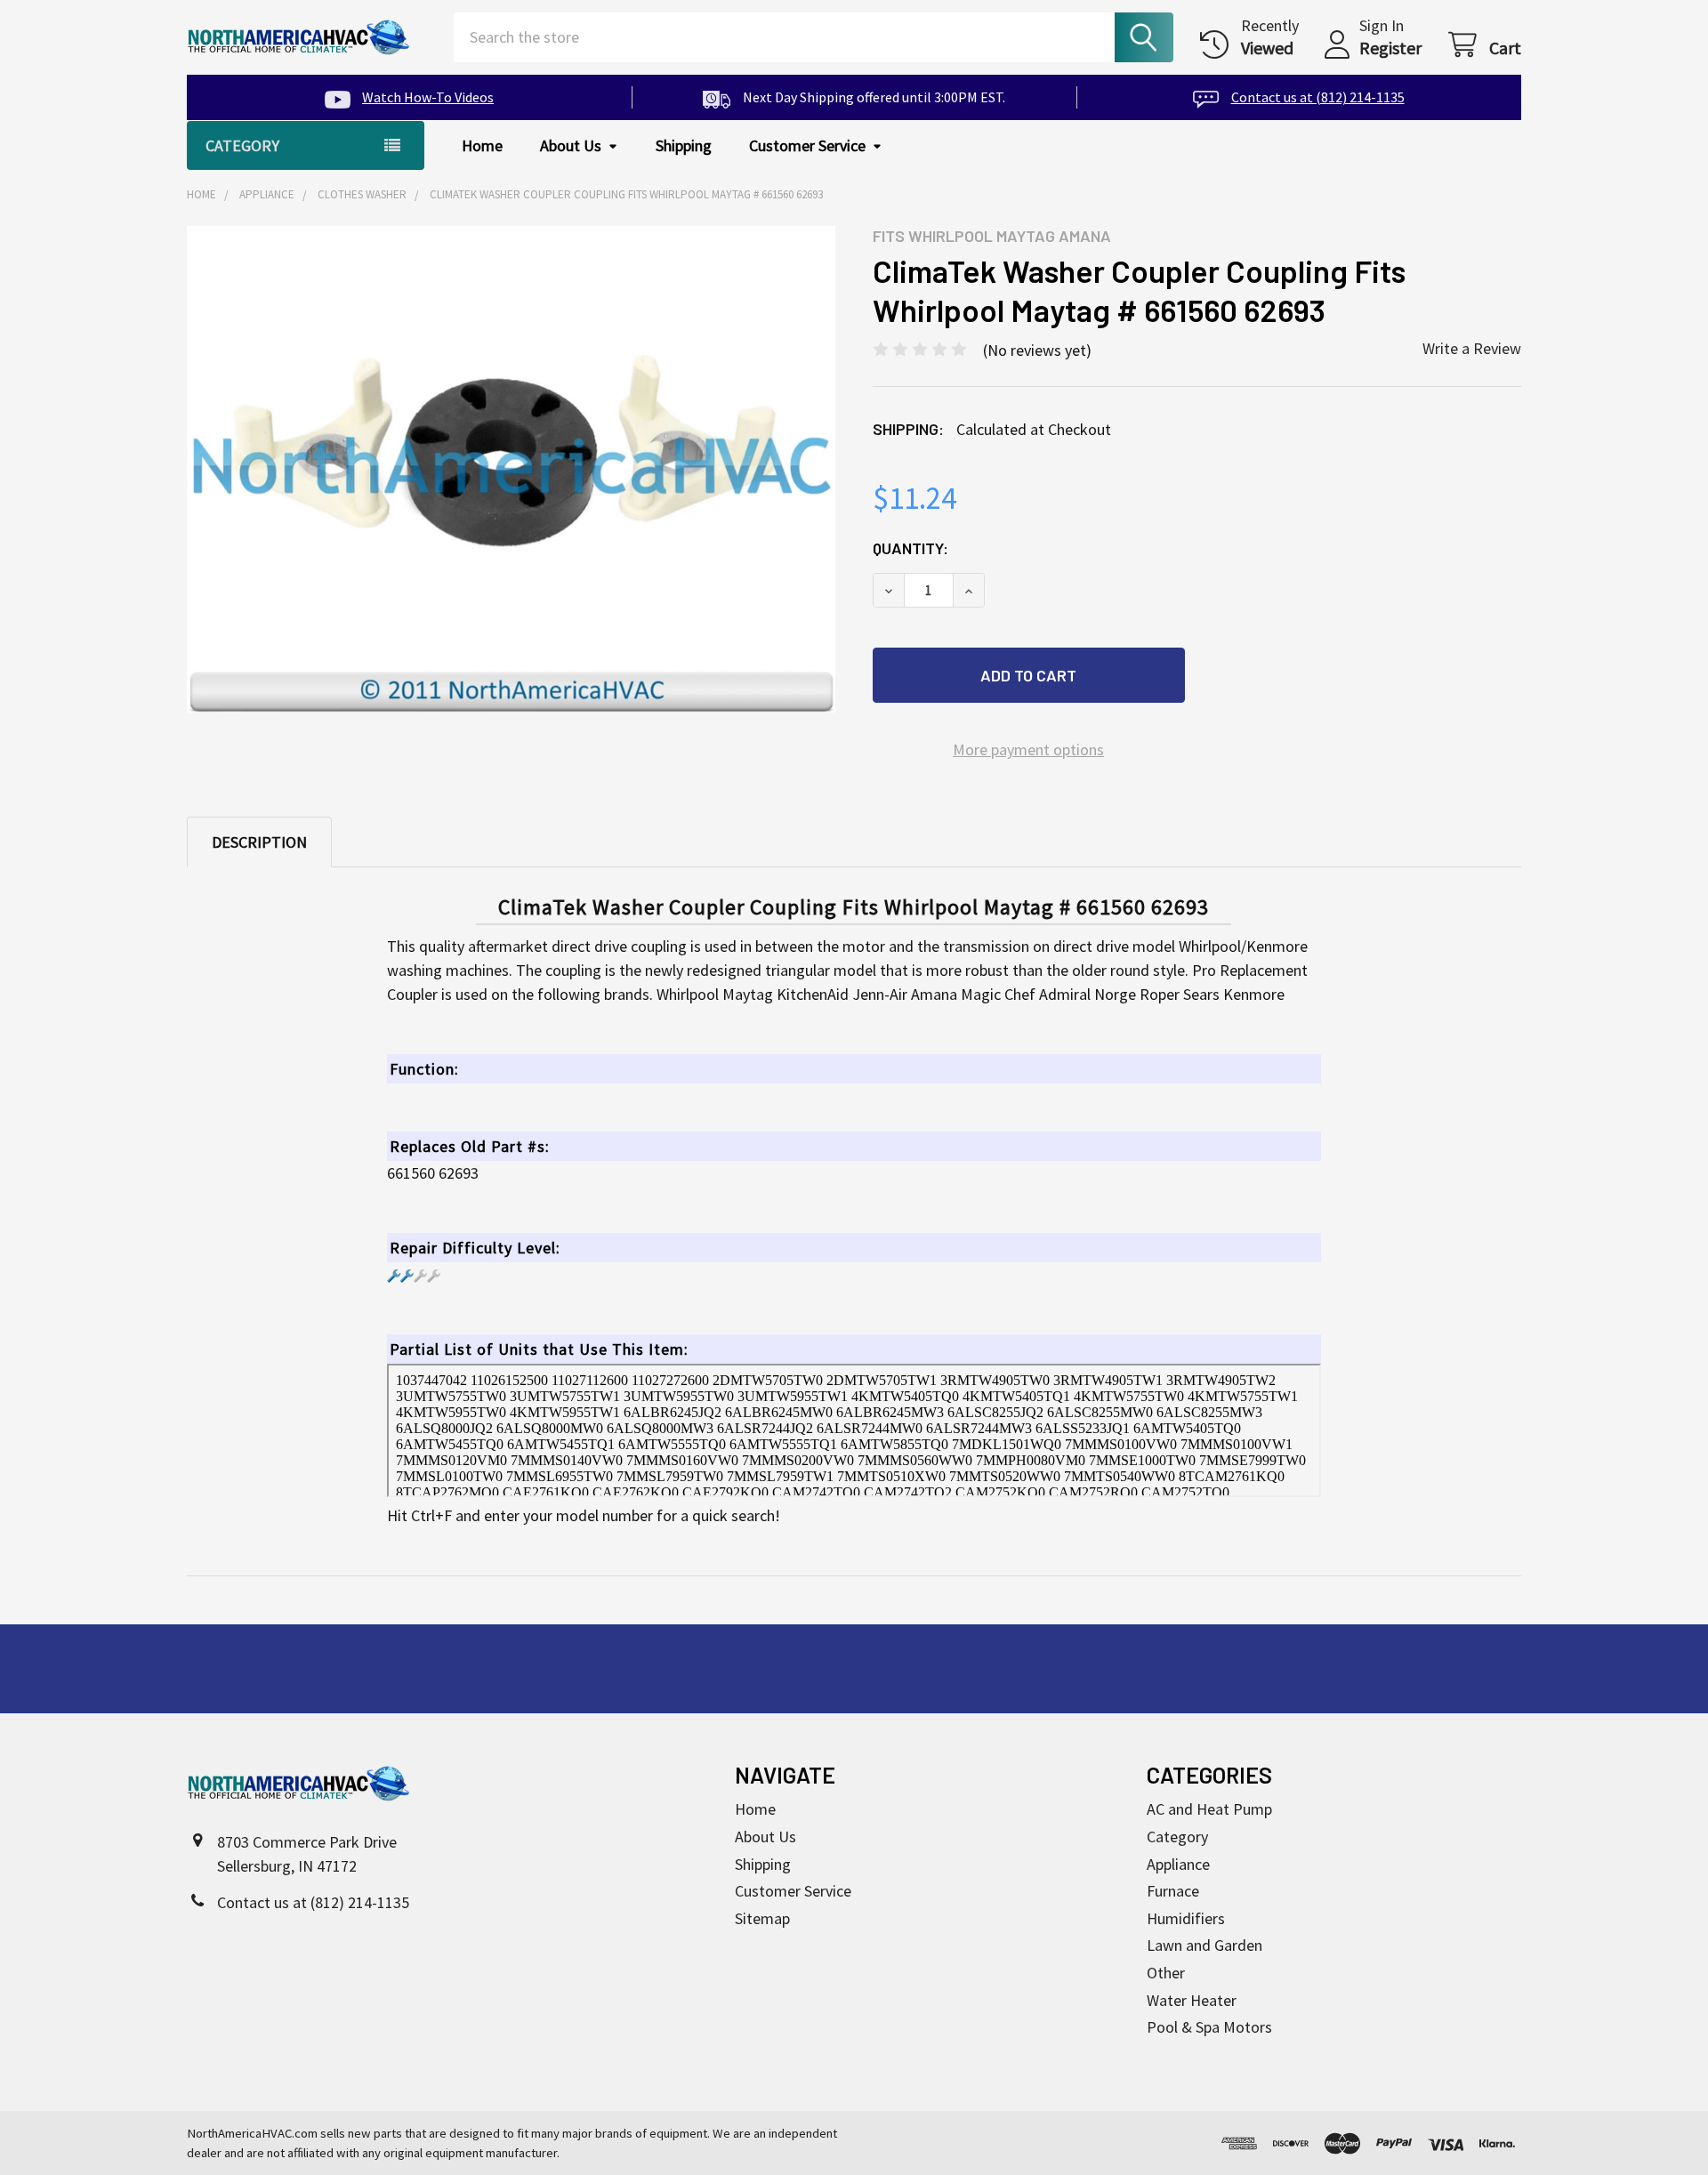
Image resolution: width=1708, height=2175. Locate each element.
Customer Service (807, 145)
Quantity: (910, 548)
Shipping (684, 145)
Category (1177, 1837)
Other (1166, 1973)
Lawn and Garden (1204, 1945)
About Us (571, 145)
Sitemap (762, 1918)
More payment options (1028, 749)
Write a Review (1472, 348)
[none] (512, 470)
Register (1390, 48)
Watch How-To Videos (428, 97)
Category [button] (242, 145)
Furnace (1173, 1891)
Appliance (1178, 1864)
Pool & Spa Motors (1209, 2027)
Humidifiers (1186, 1918)
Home (482, 145)
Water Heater (1192, 2000)
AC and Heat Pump (1209, 1809)
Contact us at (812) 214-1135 (1317, 97)
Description (259, 842)
